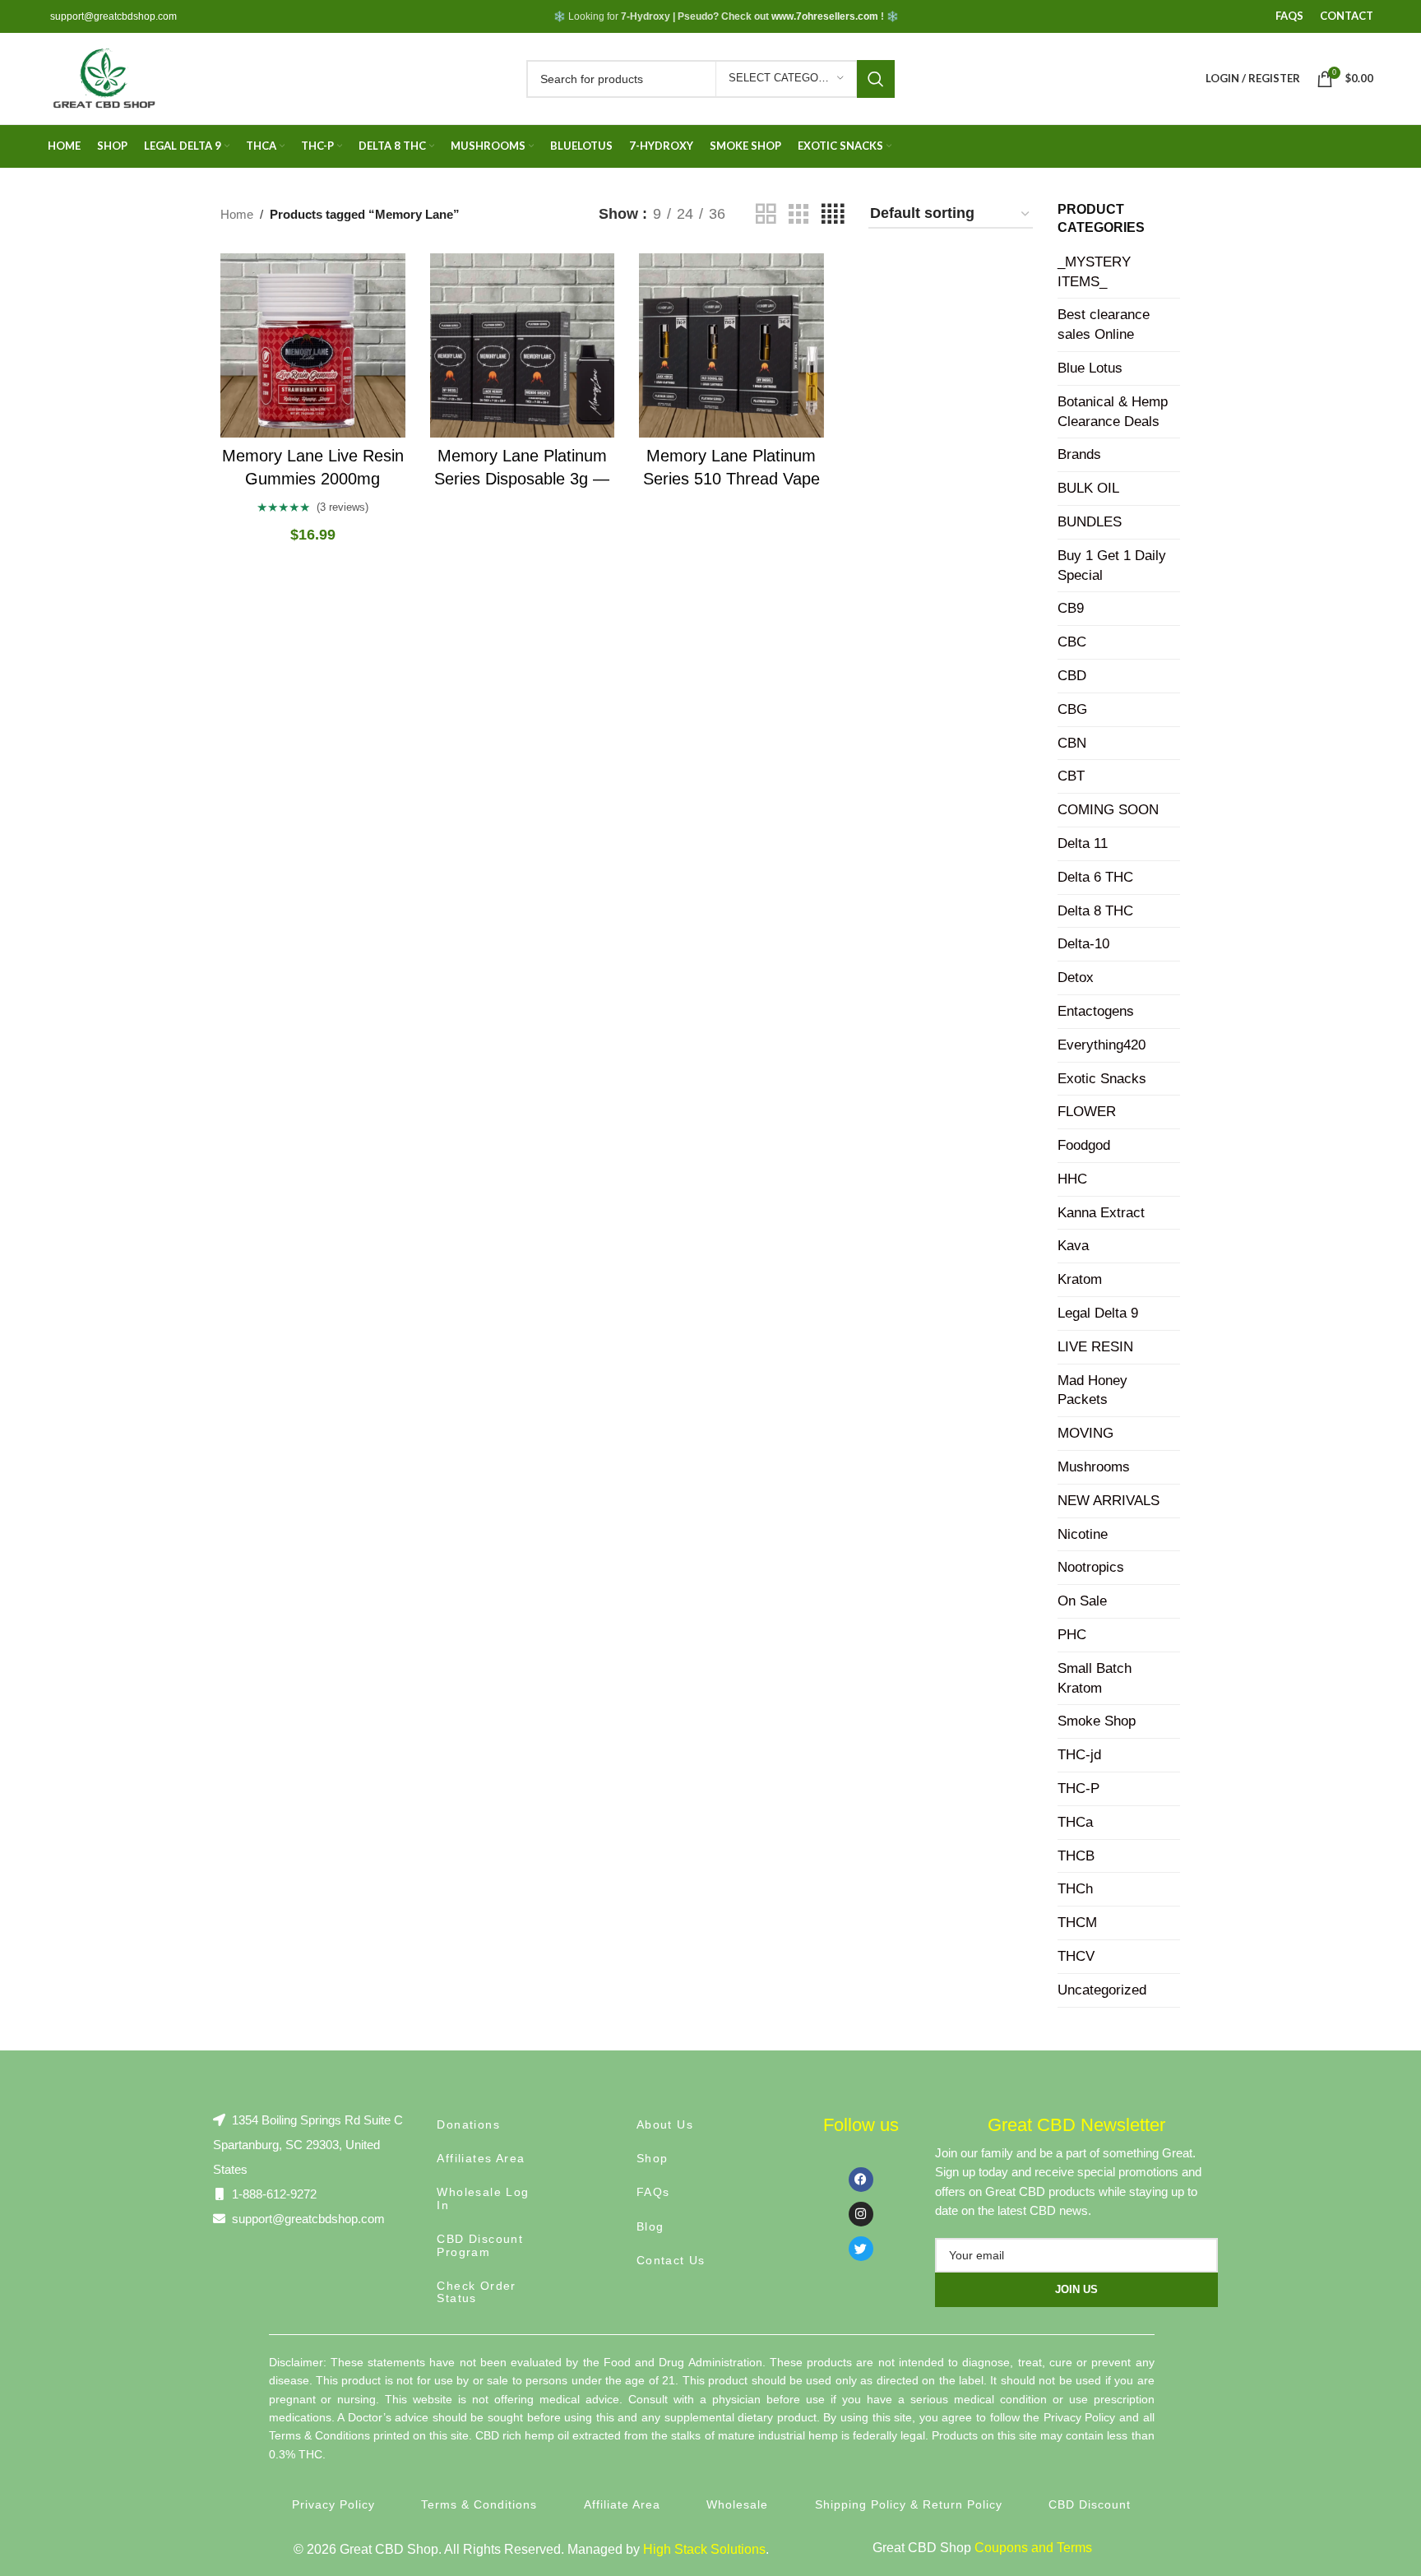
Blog (650, 2226)
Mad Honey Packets (1092, 1390)
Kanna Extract (1101, 1213)
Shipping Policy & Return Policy (909, 2504)
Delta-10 (1083, 944)
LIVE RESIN (1095, 1347)
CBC (1072, 642)
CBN (1072, 743)
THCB (1076, 1856)
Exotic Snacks (1102, 1079)
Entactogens (1096, 1011)
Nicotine (1083, 1534)
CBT (1071, 776)
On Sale (1082, 1601)
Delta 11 (1083, 843)
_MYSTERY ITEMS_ (1094, 272)
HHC (1072, 1179)
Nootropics (1091, 1567)
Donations (468, 2124)
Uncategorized (1102, 1990)
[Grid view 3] (798, 214)
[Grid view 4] (833, 214)
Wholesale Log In (483, 2198)
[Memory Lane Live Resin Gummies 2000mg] (313, 346)
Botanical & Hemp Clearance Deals (1113, 412)
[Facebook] (861, 2180)
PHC (1072, 1635)
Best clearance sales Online (1104, 324)
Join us (1076, 2289)
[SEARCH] (876, 79)
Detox (1076, 978)
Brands (1079, 454)
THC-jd (1079, 1755)
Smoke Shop (1097, 1721)
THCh (1075, 1889)
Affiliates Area (481, 2158)
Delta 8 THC (1095, 911)
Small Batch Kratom (1095, 1678)
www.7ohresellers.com (825, 16)
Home (237, 214)
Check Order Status (476, 2292)
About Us (665, 2124)
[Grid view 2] (766, 214)
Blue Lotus (1090, 368)
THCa (1075, 1822)
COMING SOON (1108, 810)
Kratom (1080, 1279)
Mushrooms (1094, 1467)
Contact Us (671, 2260)
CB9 (1071, 608)
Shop (653, 2158)
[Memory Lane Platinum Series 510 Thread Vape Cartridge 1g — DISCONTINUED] (731, 346)
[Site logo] (103, 77)
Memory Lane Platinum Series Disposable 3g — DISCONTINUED (522, 479)
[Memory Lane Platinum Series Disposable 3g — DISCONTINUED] (523, 346)
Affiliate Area (622, 2504)
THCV (1076, 1956)
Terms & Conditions (479, 2504)
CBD (1072, 676)
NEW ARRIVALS (1109, 1501)
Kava (1073, 1246)
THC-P (1078, 1788)
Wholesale (737, 2504)
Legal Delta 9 (1098, 1313)
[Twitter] (861, 2249)
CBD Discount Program (480, 2245)
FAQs (653, 2192)
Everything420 (1102, 1045)
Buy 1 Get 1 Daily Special (1112, 565)
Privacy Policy (333, 2504)
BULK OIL (1088, 488)
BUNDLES (1090, 522)
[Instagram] (861, 2214)
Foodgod (1084, 1145)
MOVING (1085, 1433)
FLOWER (1087, 1112)
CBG (1072, 709)
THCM (1077, 1923)
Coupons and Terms (1033, 2548)
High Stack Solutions (704, 2549)
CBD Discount (1090, 2504)
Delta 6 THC (1095, 877)
